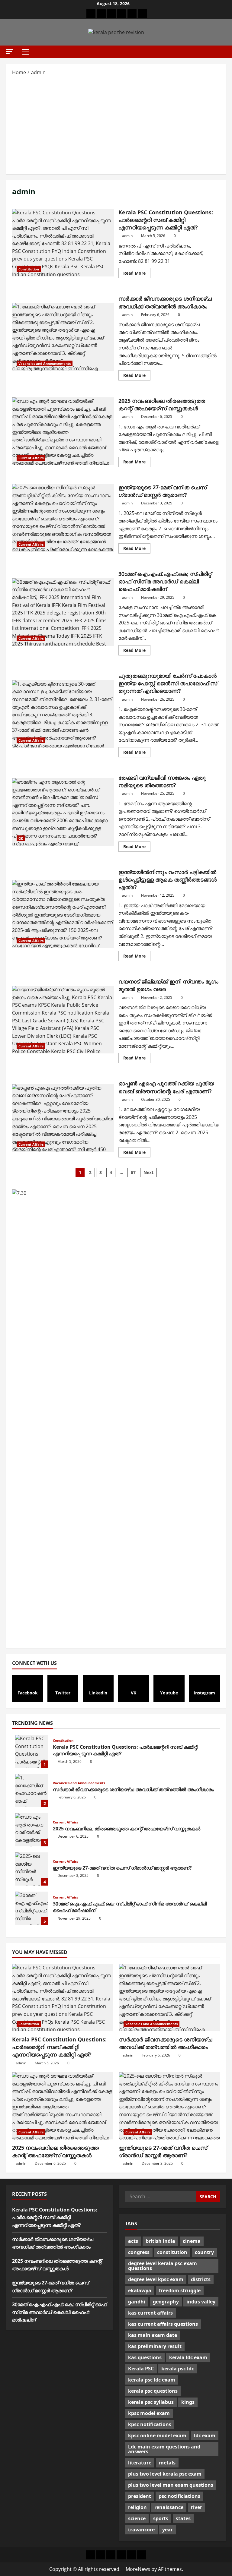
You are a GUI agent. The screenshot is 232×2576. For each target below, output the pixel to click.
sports (161, 2518)
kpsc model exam (149, 2413)
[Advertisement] (116, 125)
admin (127, 236)
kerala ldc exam (188, 2357)
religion (137, 2507)
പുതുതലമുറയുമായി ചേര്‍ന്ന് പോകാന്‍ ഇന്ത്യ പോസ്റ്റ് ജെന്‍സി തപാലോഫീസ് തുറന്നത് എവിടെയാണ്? (63, 714)
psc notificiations (179, 2496)
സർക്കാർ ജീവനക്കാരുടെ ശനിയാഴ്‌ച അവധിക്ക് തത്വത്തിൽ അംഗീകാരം (63, 337)
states (183, 2518)
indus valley (201, 2302)
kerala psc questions (153, 2391)
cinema (192, 2241)
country (204, 2252)
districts (201, 2279)
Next (148, 1172)
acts (133, 2241)
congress (139, 2252)
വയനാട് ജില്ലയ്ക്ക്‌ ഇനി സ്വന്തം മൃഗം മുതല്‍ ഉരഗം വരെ (63, 1020)
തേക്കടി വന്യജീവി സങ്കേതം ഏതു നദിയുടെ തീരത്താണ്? (63, 812)
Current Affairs (31, 458)
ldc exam (205, 2436)
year (168, 2530)
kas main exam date (153, 2335)
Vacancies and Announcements (45, 363)
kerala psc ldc (178, 2369)
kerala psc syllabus (151, 2402)
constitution (172, 2252)
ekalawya (140, 2290)
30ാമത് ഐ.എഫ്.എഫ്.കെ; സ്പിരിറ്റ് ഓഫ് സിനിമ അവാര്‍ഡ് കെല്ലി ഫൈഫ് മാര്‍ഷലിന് (63, 612)
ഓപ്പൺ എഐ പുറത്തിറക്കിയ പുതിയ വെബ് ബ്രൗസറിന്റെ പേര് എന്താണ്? (63, 1118)
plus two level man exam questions (171, 2485)
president (140, 2496)
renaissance (169, 2507)
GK (21, 838)
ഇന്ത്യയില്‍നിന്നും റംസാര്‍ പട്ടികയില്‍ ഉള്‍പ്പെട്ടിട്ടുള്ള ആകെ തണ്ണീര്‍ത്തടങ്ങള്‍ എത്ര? (63, 914)
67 (133, 1172)
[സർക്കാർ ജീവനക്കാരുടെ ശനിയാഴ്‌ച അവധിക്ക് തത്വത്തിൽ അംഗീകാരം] (169, 1998)
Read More (137, 274)
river (197, 2507)
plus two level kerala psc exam (165, 2474)
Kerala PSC (141, 2369)
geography (166, 2302)
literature (140, 2463)
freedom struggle (180, 2290)
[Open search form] (224, 52)
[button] (10, 51)
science (137, 2518)
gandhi (137, 2302)
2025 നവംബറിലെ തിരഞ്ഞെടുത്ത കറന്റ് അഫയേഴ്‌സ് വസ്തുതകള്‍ (63, 431)
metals (167, 2463)
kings (188, 2402)
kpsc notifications (150, 2424)
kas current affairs (150, 2313)
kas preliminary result (155, 2346)
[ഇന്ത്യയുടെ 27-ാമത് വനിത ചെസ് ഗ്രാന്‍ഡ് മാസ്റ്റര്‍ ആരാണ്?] (169, 2106)
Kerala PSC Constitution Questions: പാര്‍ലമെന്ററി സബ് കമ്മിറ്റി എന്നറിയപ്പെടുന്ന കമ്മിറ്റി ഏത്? (63, 243)
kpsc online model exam (157, 2436)
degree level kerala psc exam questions (163, 2266)
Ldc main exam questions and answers (164, 2449)
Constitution (29, 269)
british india (160, 2241)
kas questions (145, 2357)
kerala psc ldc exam (152, 2380)
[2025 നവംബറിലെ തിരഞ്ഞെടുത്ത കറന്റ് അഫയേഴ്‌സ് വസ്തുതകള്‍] (63, 2106)
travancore (141, 2530)
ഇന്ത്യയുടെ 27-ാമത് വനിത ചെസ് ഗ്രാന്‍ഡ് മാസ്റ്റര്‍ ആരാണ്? (63, 518)
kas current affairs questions (163, 2324)
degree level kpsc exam (156, 2279)
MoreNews (138, 2569)
